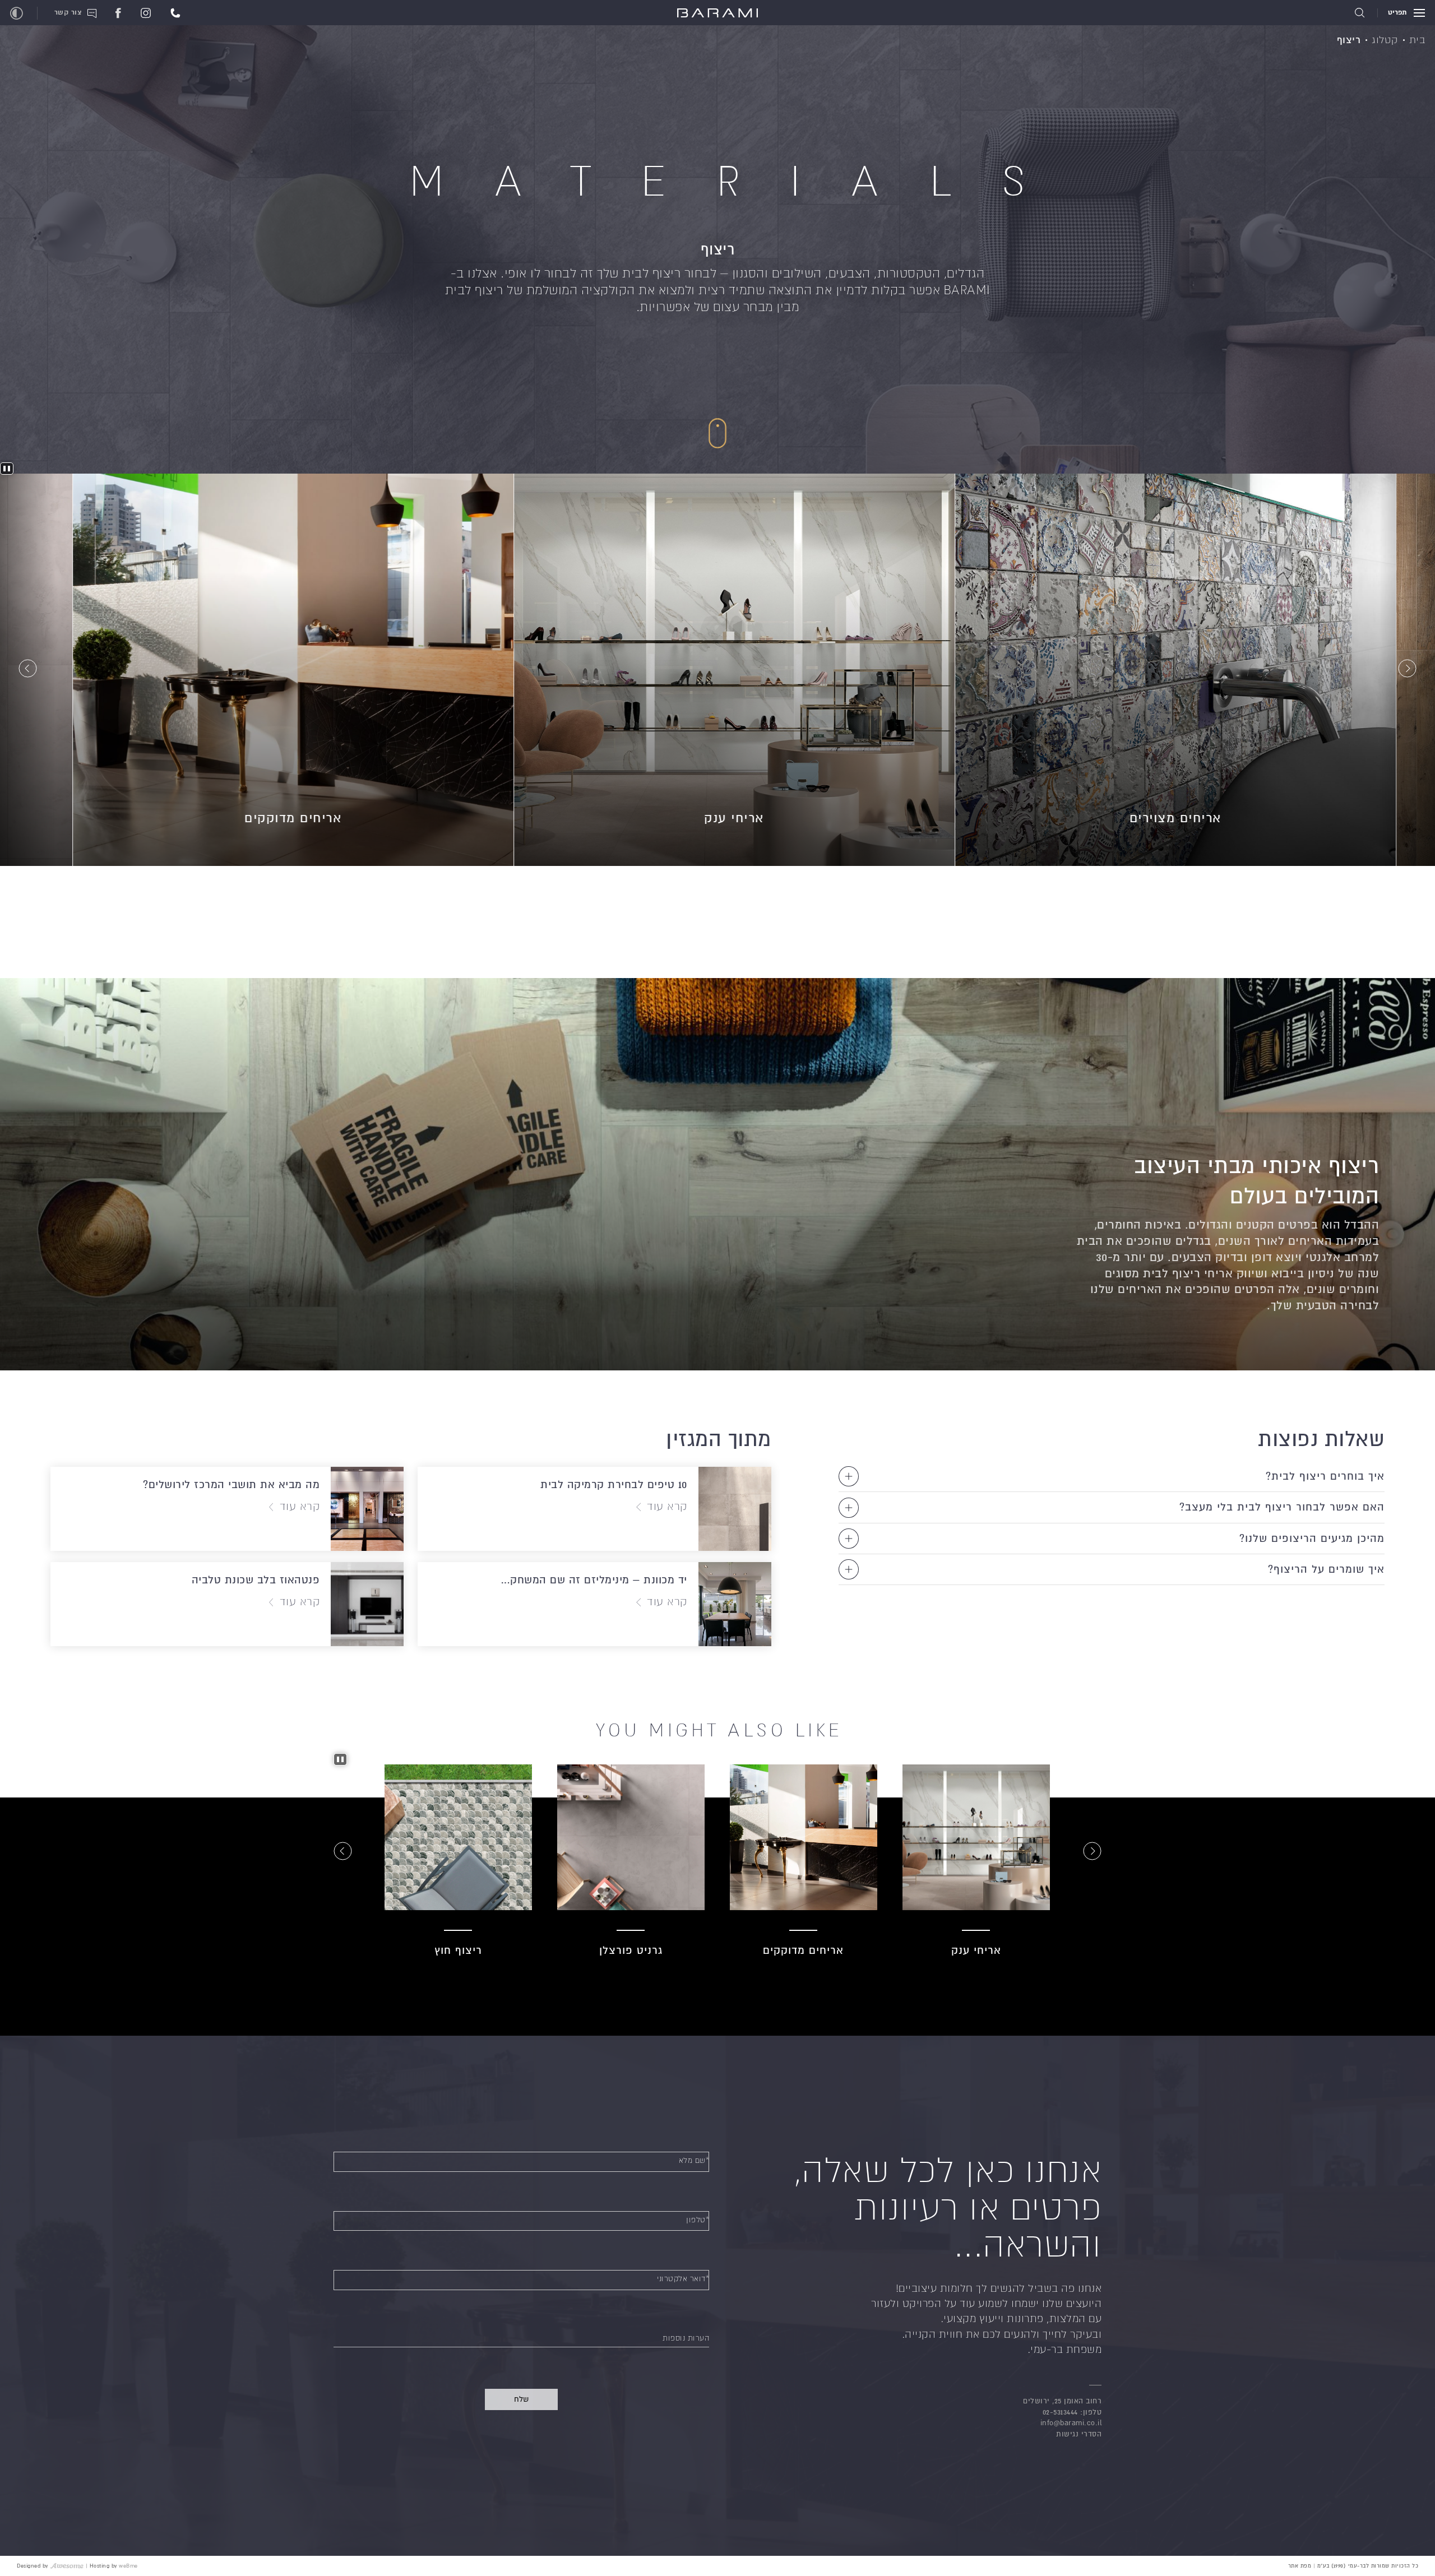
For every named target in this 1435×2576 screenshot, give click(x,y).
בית (1417, 40)
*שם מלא (694, 2160)
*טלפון (698, 2220)
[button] (175, 12)
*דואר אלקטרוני (683, 2279)
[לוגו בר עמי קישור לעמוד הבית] (717, 14)
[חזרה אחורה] (1407, 670)
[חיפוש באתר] (1360, 13)
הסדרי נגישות (1079, 2434)
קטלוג (1385, 40)
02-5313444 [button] (1060, 2412)
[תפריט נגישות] (17, 13)
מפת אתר (1300, 2566)
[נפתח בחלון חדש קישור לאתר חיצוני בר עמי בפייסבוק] (118, 12)
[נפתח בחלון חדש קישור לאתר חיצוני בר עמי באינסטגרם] (146, 12)
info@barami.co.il (1071, 2423)
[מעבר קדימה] (28, 670)
